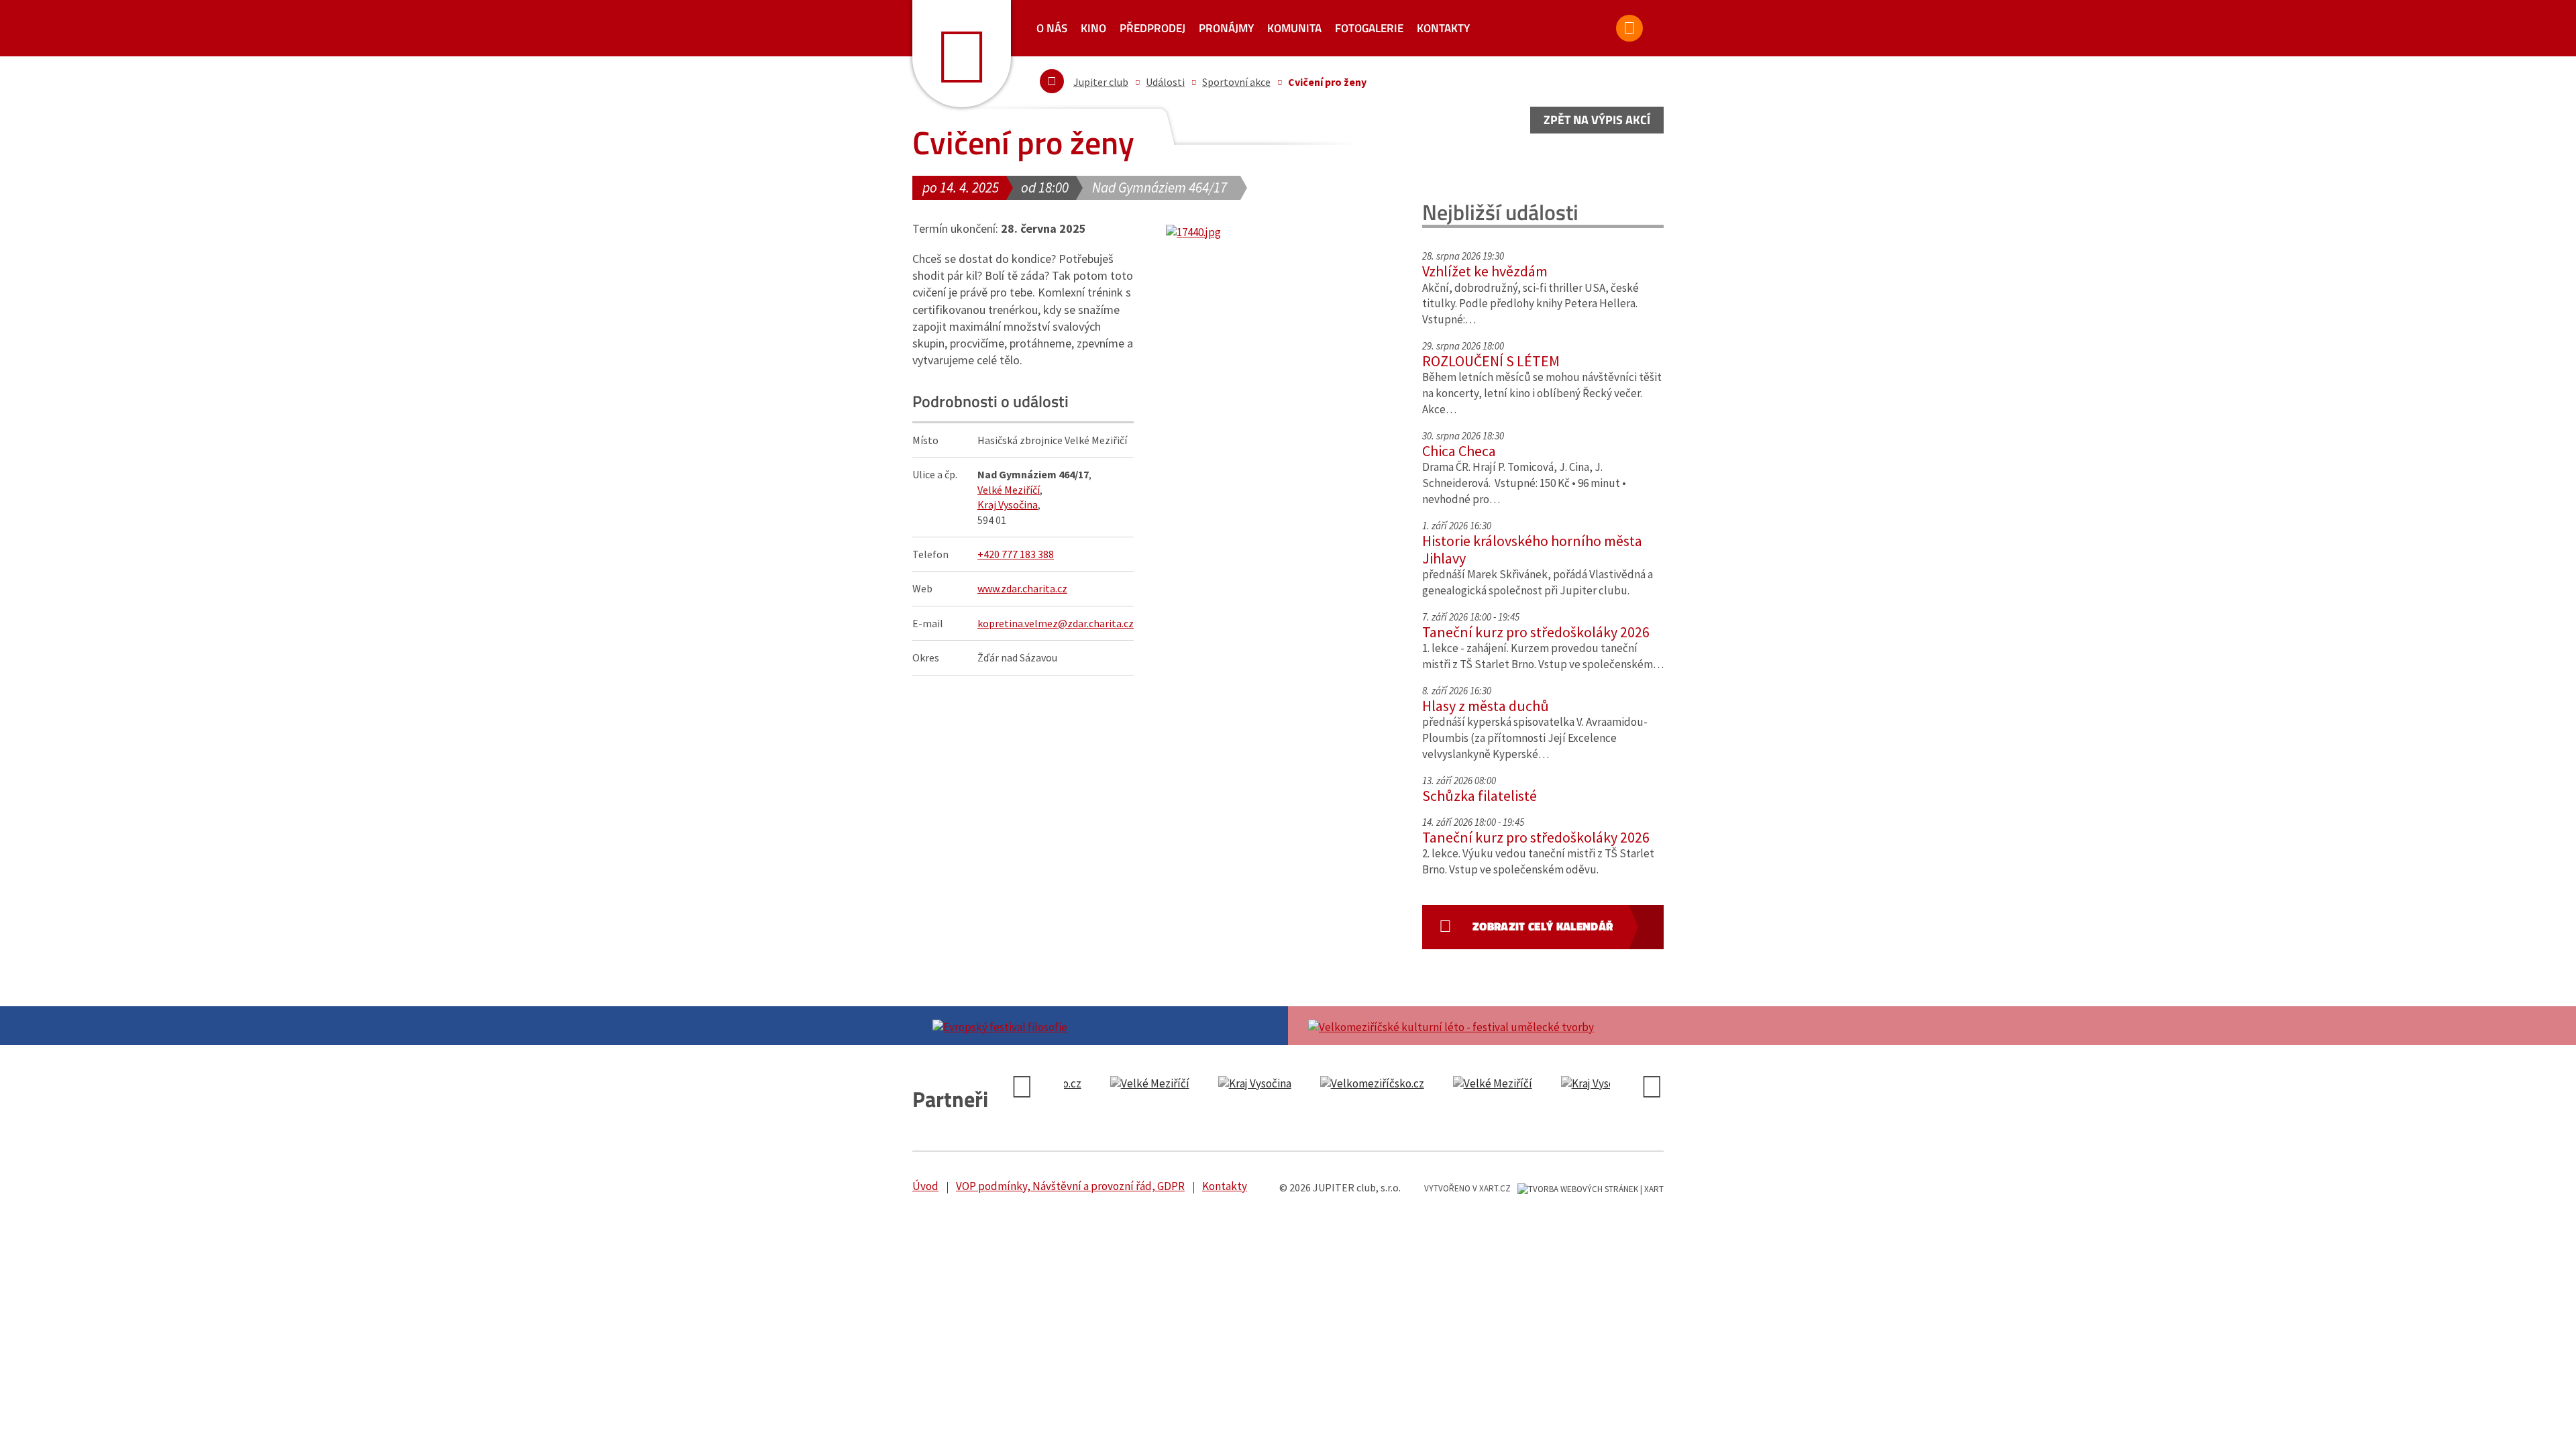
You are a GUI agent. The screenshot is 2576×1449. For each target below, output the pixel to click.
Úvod (925, 1186)
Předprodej (1152, 28)
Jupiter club (1101, 82)
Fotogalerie (1369, 28)
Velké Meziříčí (1009, 490)
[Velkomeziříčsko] (1239, 1084)
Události (1165, 82)
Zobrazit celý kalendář (1543, 926)
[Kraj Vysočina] (1122, 1084)
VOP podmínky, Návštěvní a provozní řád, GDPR (1070, 1186)
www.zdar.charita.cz (1022, 588)
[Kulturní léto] (1476, 1026)
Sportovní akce (1236, 82)
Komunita (1294, 28)
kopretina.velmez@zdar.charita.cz (1056, 623)
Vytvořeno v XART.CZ (1467, 1188)
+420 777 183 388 (1016, 554)
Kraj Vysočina (1008, 504)
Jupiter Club (962, 54)
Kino (1093, 28)
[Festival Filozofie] (1100, 1026)
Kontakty (1443, 28)
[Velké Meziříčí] (1360, 1084)
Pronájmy (1226, 28)
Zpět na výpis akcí (1597, 120)
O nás (1052, 28)
